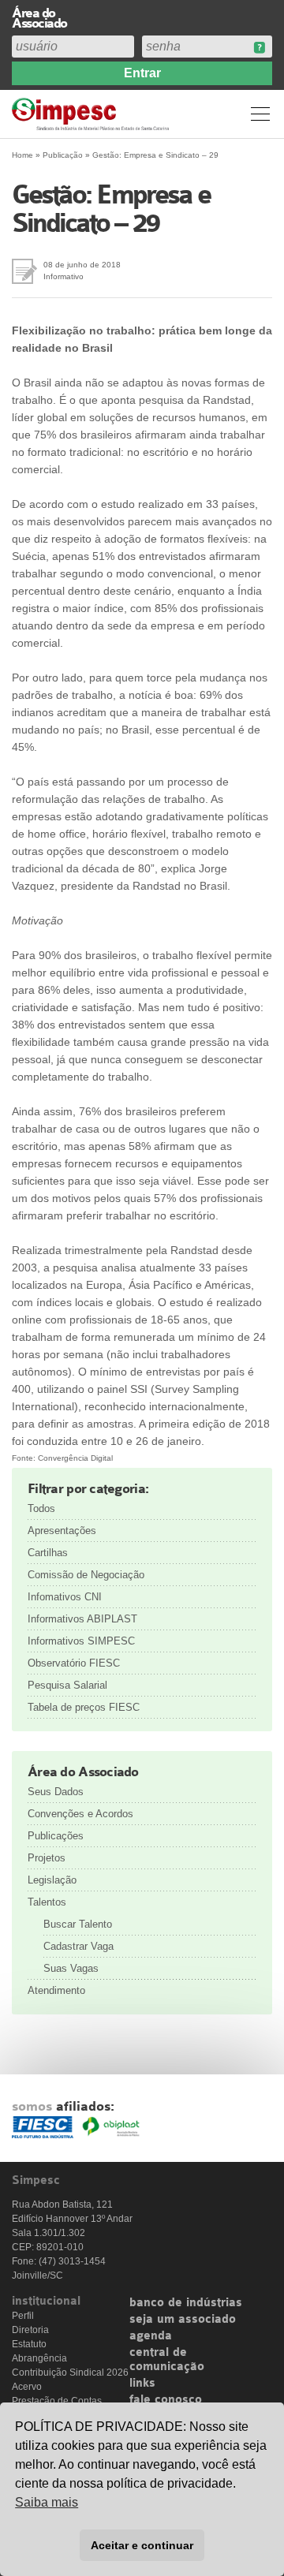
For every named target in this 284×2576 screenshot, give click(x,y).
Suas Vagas (71, 1968)
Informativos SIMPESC (81, 1641)
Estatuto (29, 2344)
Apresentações (62, 1531)
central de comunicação (167, 2360)
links (142, 2384)
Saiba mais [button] (47, 2502)
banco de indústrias (186, 2303)
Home (22, 155)
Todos (41, 1508)
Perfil (23, 2316)
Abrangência (39, 2358)
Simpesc (93, 114)
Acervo (27, 2387)
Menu (260, 114)
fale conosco (166, 2400)
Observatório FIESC (74, 1663)
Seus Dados (56, 1792)
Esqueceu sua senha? (259, 48)
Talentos (47, 1902)
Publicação (63, 155)
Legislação (52, 1880)
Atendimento (56, 1990)
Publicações (56, 1836)
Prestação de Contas (57, 2401)
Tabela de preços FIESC (84, 1707)
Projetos (47, 1858)
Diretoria (30, 2330)
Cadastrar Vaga (78, 1946)
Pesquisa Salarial (67, 1685)
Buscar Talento (78, 1924)
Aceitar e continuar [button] (142, 2545)
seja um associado (183, 2320)
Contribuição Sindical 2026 (70, 2373)
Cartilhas (48, 1553)
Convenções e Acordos (80, 1814)
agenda (151, 2336)
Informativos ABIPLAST (82, 1619)
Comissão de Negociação (86, 1575)
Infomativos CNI (65, 1597)
